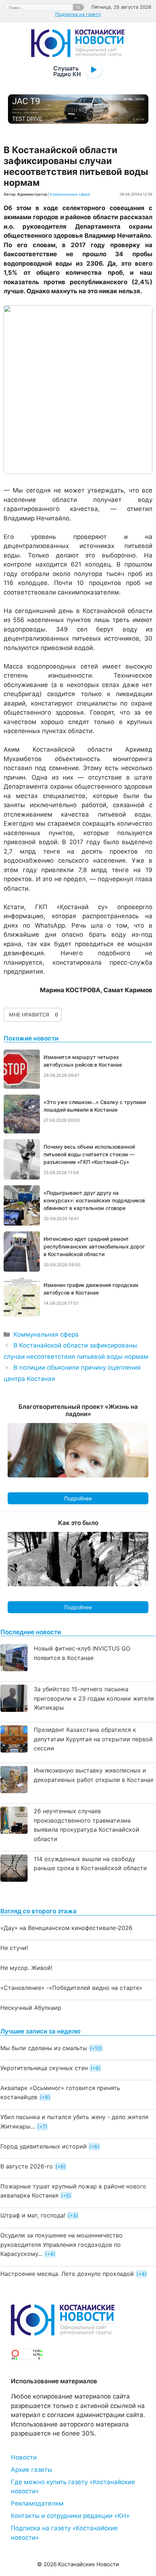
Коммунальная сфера (70, 194)
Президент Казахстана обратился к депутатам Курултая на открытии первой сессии (93, 1739)
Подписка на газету (78, 14)
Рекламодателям (37, 2503)
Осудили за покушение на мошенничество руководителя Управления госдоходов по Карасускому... (61, 2244)
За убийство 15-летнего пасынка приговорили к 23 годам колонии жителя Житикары (94, 1698)
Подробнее (78, 1498)
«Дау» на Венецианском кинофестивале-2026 (66, 1928)
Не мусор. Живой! (26, 1968)
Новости (24, 2457)
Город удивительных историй (44, 2146)
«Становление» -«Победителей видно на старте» (71, 1988)
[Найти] (78, 7)
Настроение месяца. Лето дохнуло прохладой (67, 2274)
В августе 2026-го (27, 2166)
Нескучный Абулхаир (31, 2008)
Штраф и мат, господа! (33, 2215)
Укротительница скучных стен (44, 2068)
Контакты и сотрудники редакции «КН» (70, 2516)
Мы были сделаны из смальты (44, 2048)
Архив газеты (32, 2470)
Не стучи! (14, 1948)
